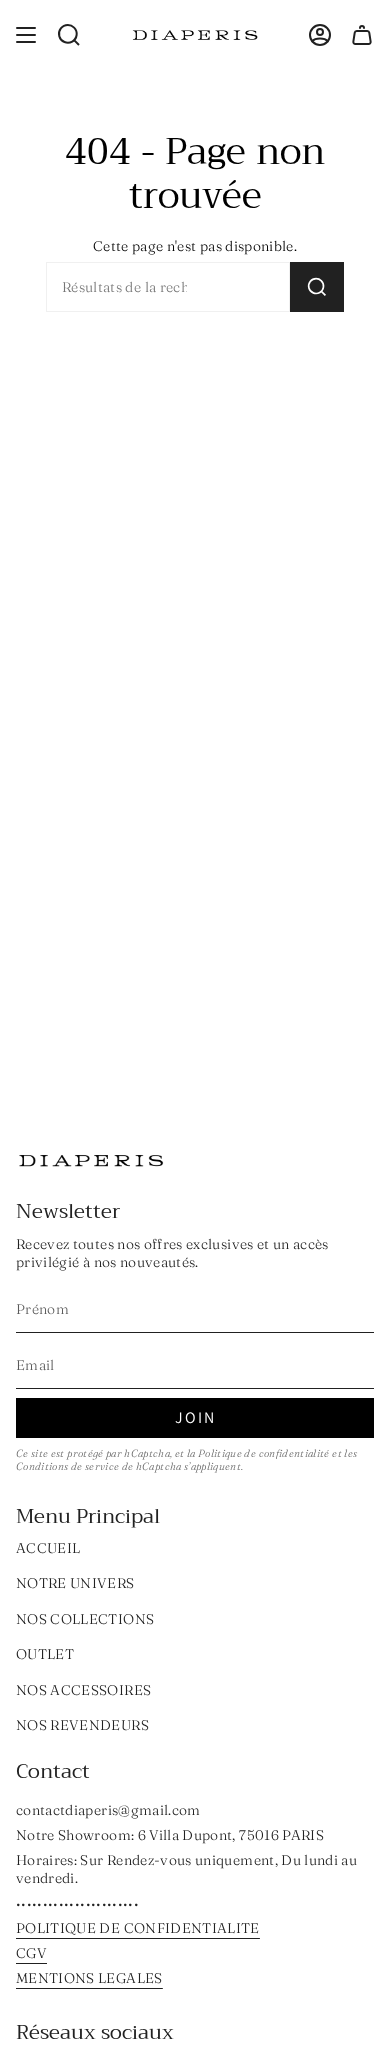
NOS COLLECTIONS (85, 1619)
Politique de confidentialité (264, 1453)
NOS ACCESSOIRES (83, 1690)
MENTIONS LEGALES (89, 1978)
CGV (31, 1953)
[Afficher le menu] (26, 35)
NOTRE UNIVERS (75, 1583)
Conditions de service (67, 1466)
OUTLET (45, 1654)
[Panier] (362, 35)
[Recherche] (317, 287)
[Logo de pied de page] (91, 1160)
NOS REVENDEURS (82, 1725)
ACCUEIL (48, 1548)
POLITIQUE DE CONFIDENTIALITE (138, 1928)
